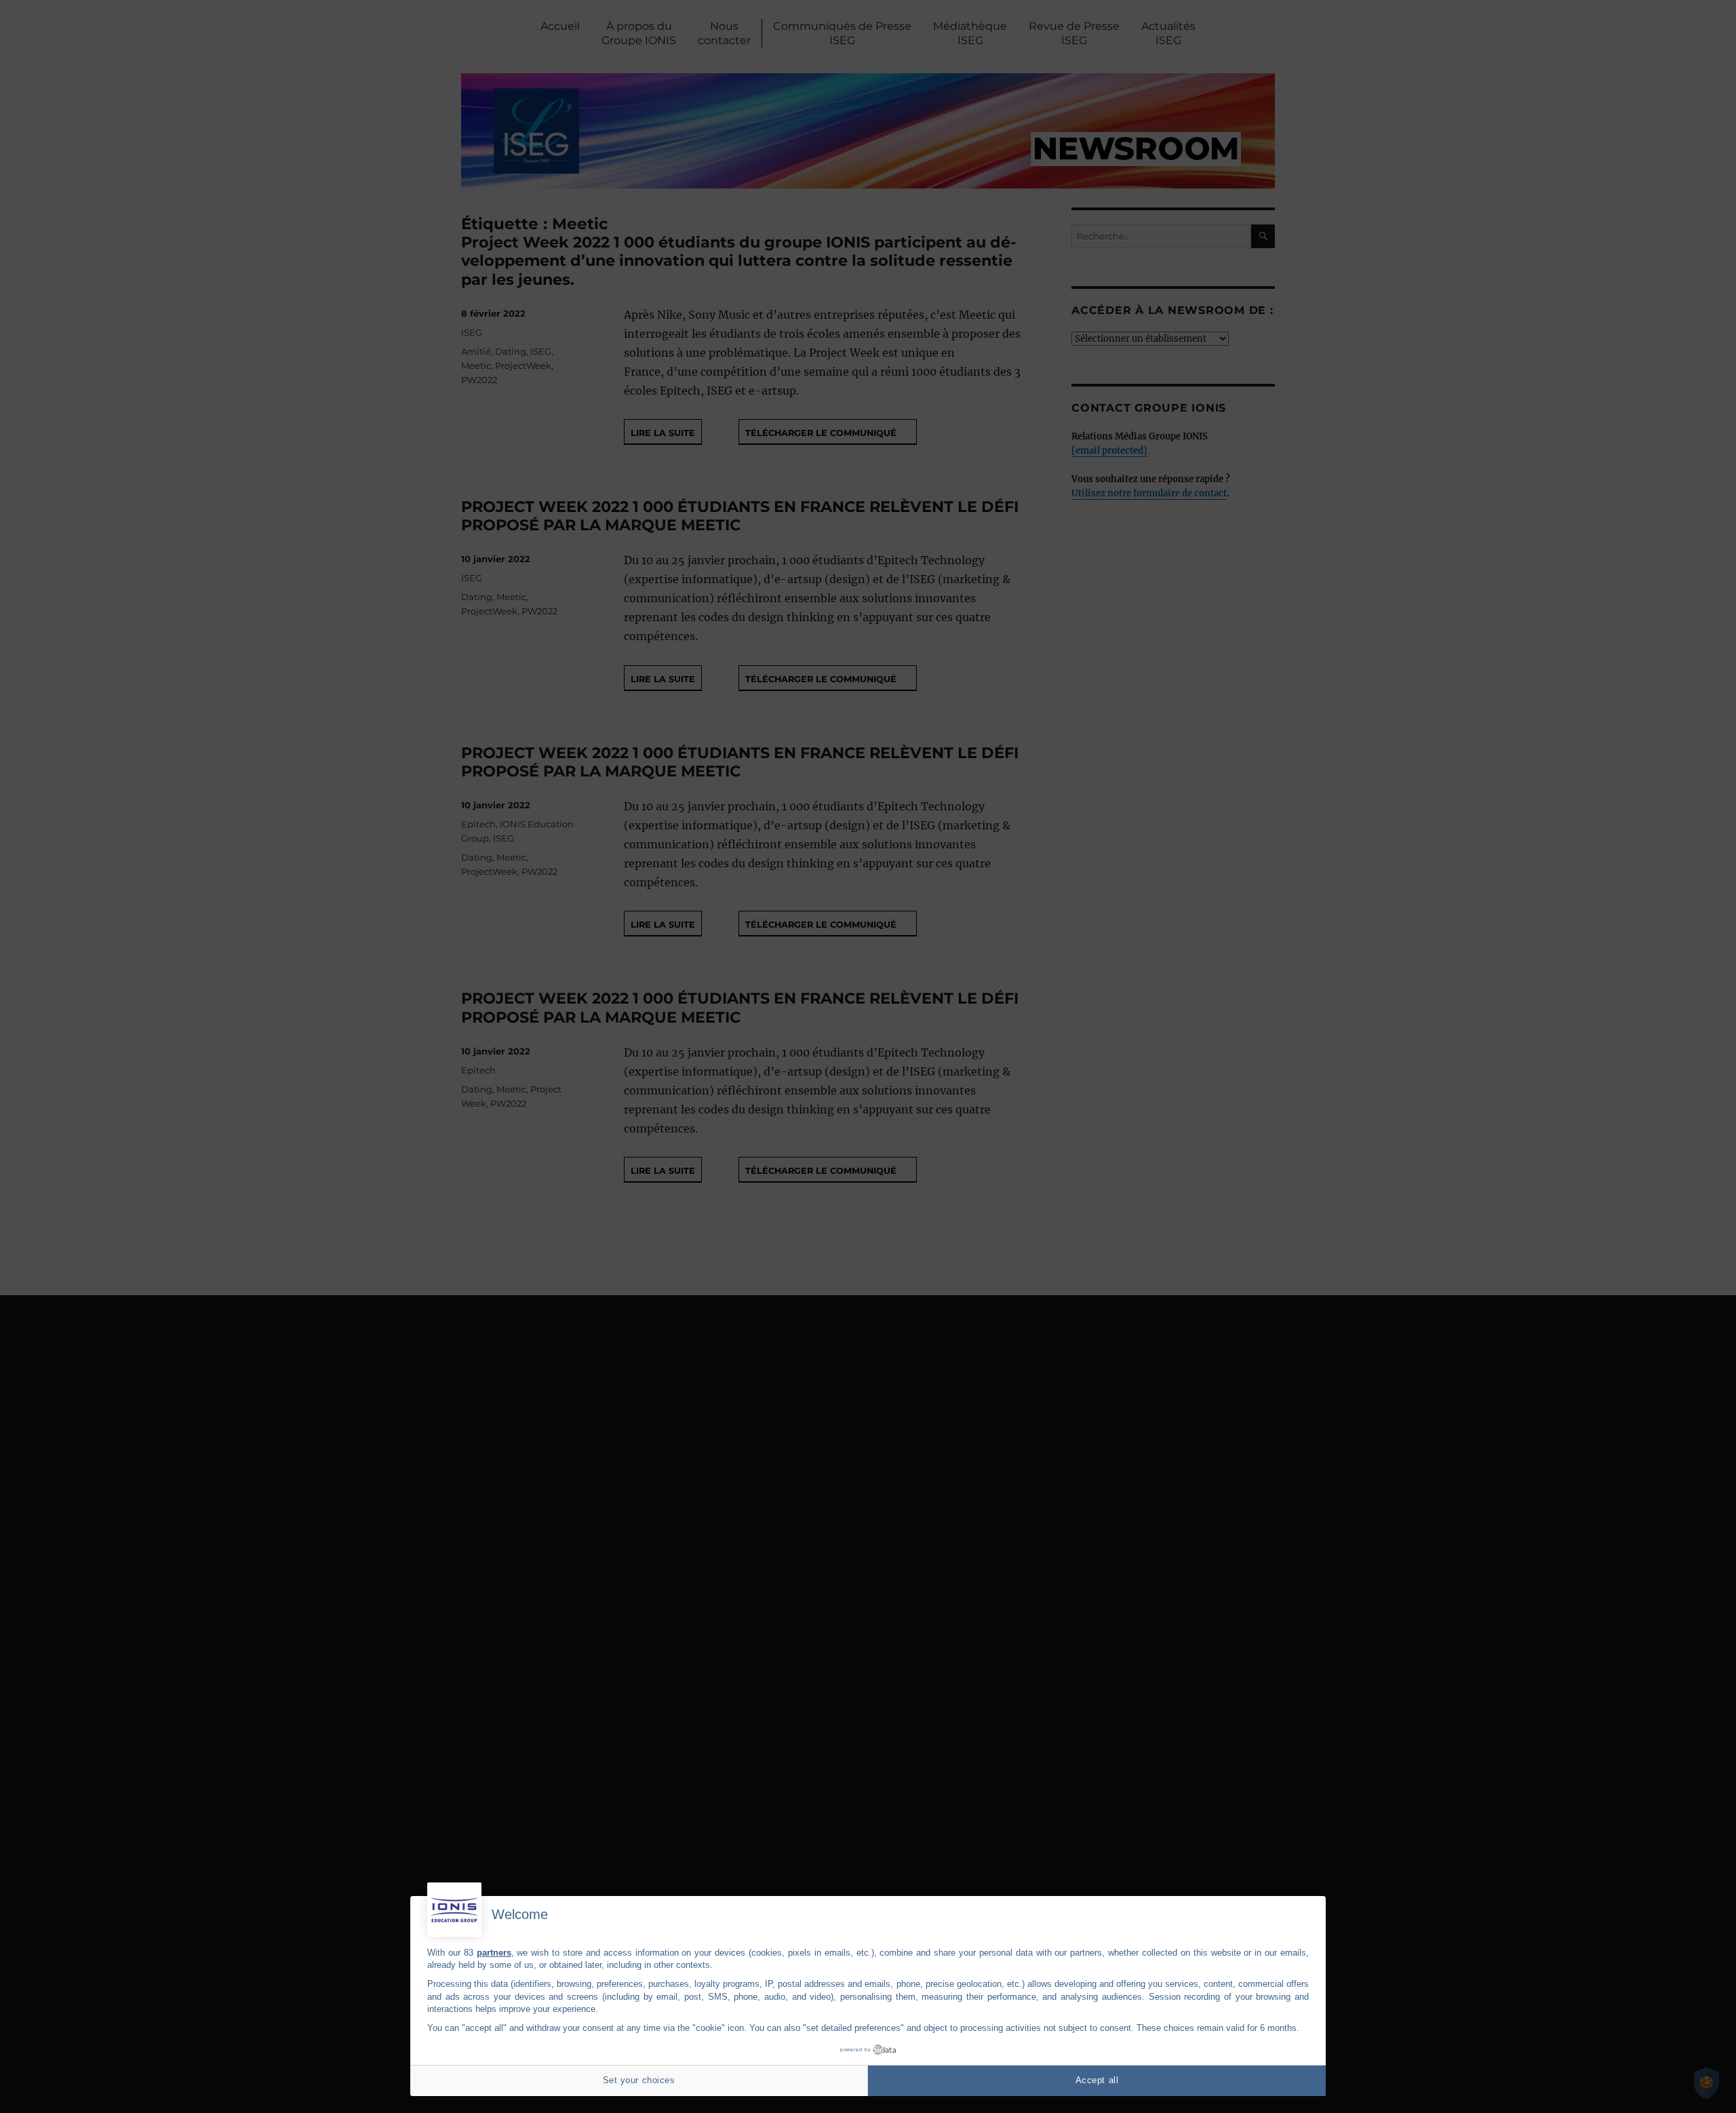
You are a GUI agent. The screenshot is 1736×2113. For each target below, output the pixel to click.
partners (494, 1953)
